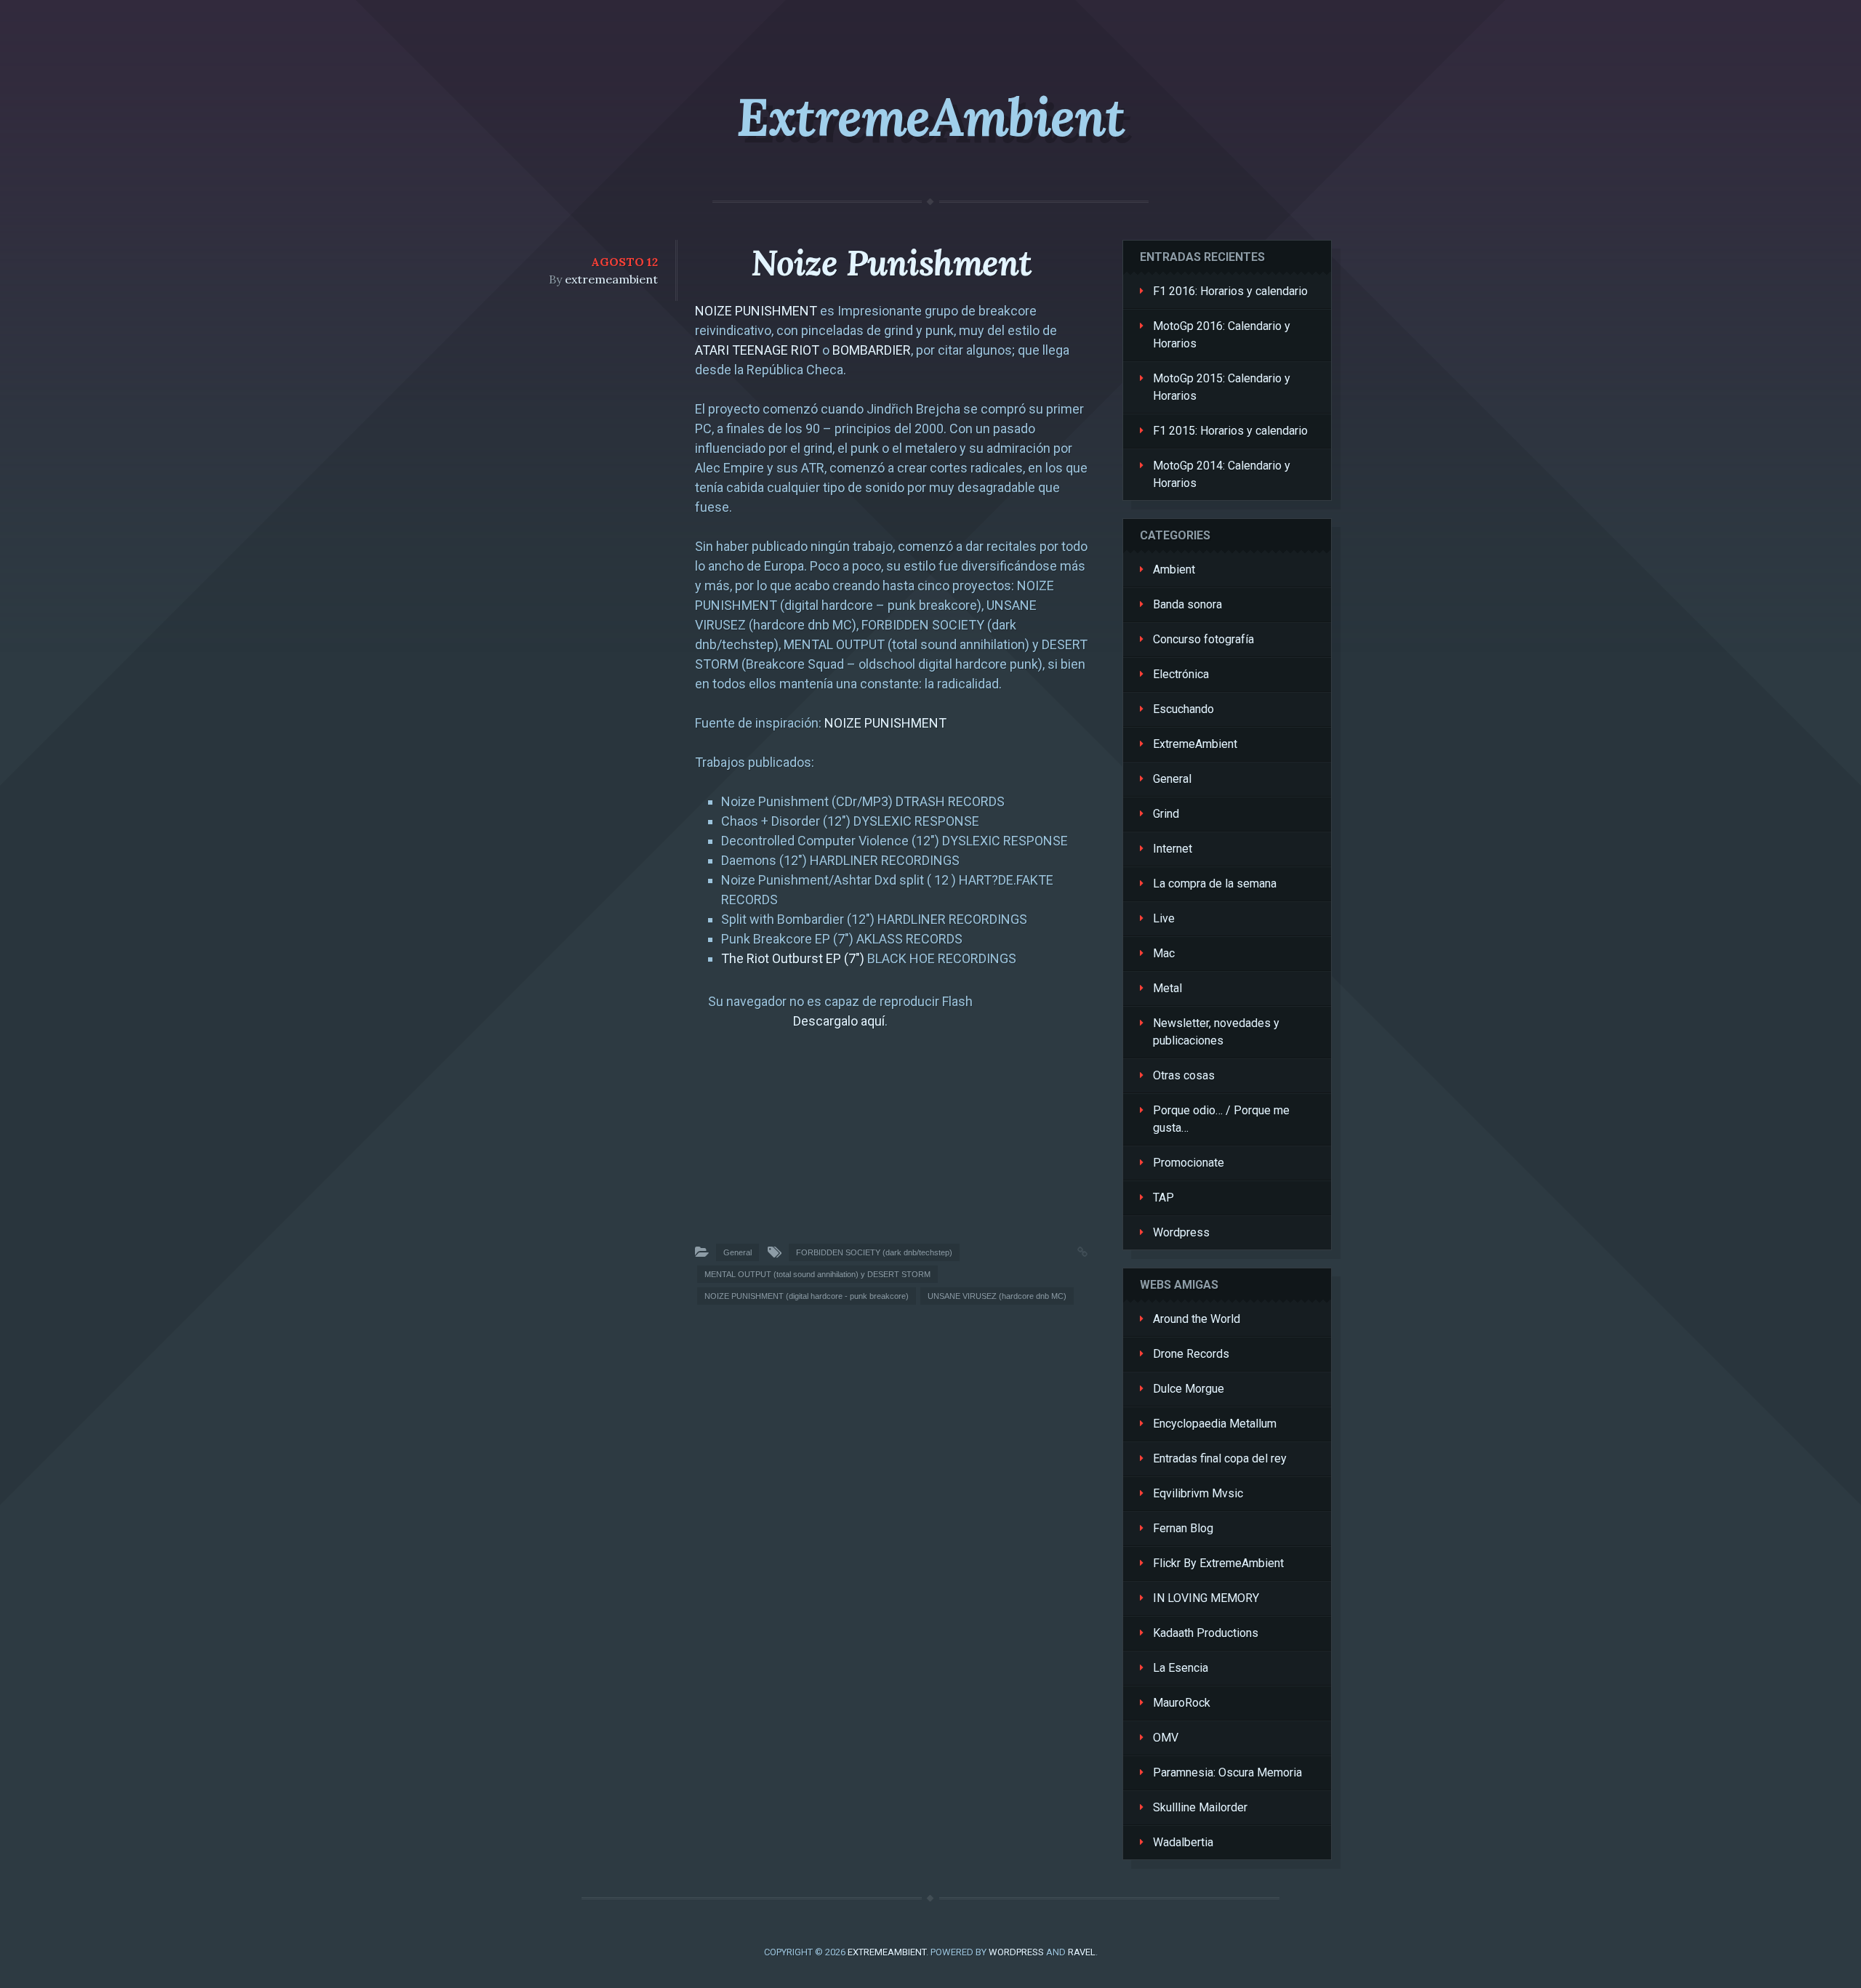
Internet (1173, 849)
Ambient (1174, 570)
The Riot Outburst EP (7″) (793, 958)
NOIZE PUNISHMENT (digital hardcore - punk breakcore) (807, 1296)
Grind (1166, 814)
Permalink (1068, 1250)
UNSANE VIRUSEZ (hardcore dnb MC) (997, 1296)
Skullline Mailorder (1200, 1807)
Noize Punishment (891, 263)
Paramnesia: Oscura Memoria (1227, 1772)
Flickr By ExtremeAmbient (1218, 1563)
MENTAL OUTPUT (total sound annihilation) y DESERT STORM (817, 1274)
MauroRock (1182, 1703)
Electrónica (1181, 674)
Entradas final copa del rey (1220, 1458)
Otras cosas (1184, 1075)
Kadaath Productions (1206, 1633)
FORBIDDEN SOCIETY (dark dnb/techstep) (874, 1252)
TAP (1163, 1198)
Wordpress (1181, 1232)
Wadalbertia (1183, 1842)
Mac (1164, 953)
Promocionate (1189, 1163)
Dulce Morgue (1189, 1389)
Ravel (1082, 1952)
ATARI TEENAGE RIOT (757, 350)
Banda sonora (1187, 604)
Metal (1167, 988)
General (737, 1252)
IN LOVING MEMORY (1206, 1598)
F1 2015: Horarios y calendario (1230, 431)
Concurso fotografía (1203, 639)
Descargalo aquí (839, 1021)
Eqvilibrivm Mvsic (1198, 1493)
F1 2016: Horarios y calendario (1230, 291)
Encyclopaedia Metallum (1215, 1424)
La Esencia (1181, 1668)
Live (1164, 918)
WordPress (1016, 1952)
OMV (1166, 1738)
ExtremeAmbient (930, 117)
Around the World (1197, 1319)
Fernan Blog (1183, 1528)
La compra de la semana (1215, 884)
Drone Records (1191, 1354)
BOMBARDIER (872, 350)
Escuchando (1183, 709)
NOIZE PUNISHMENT (756, 311)
